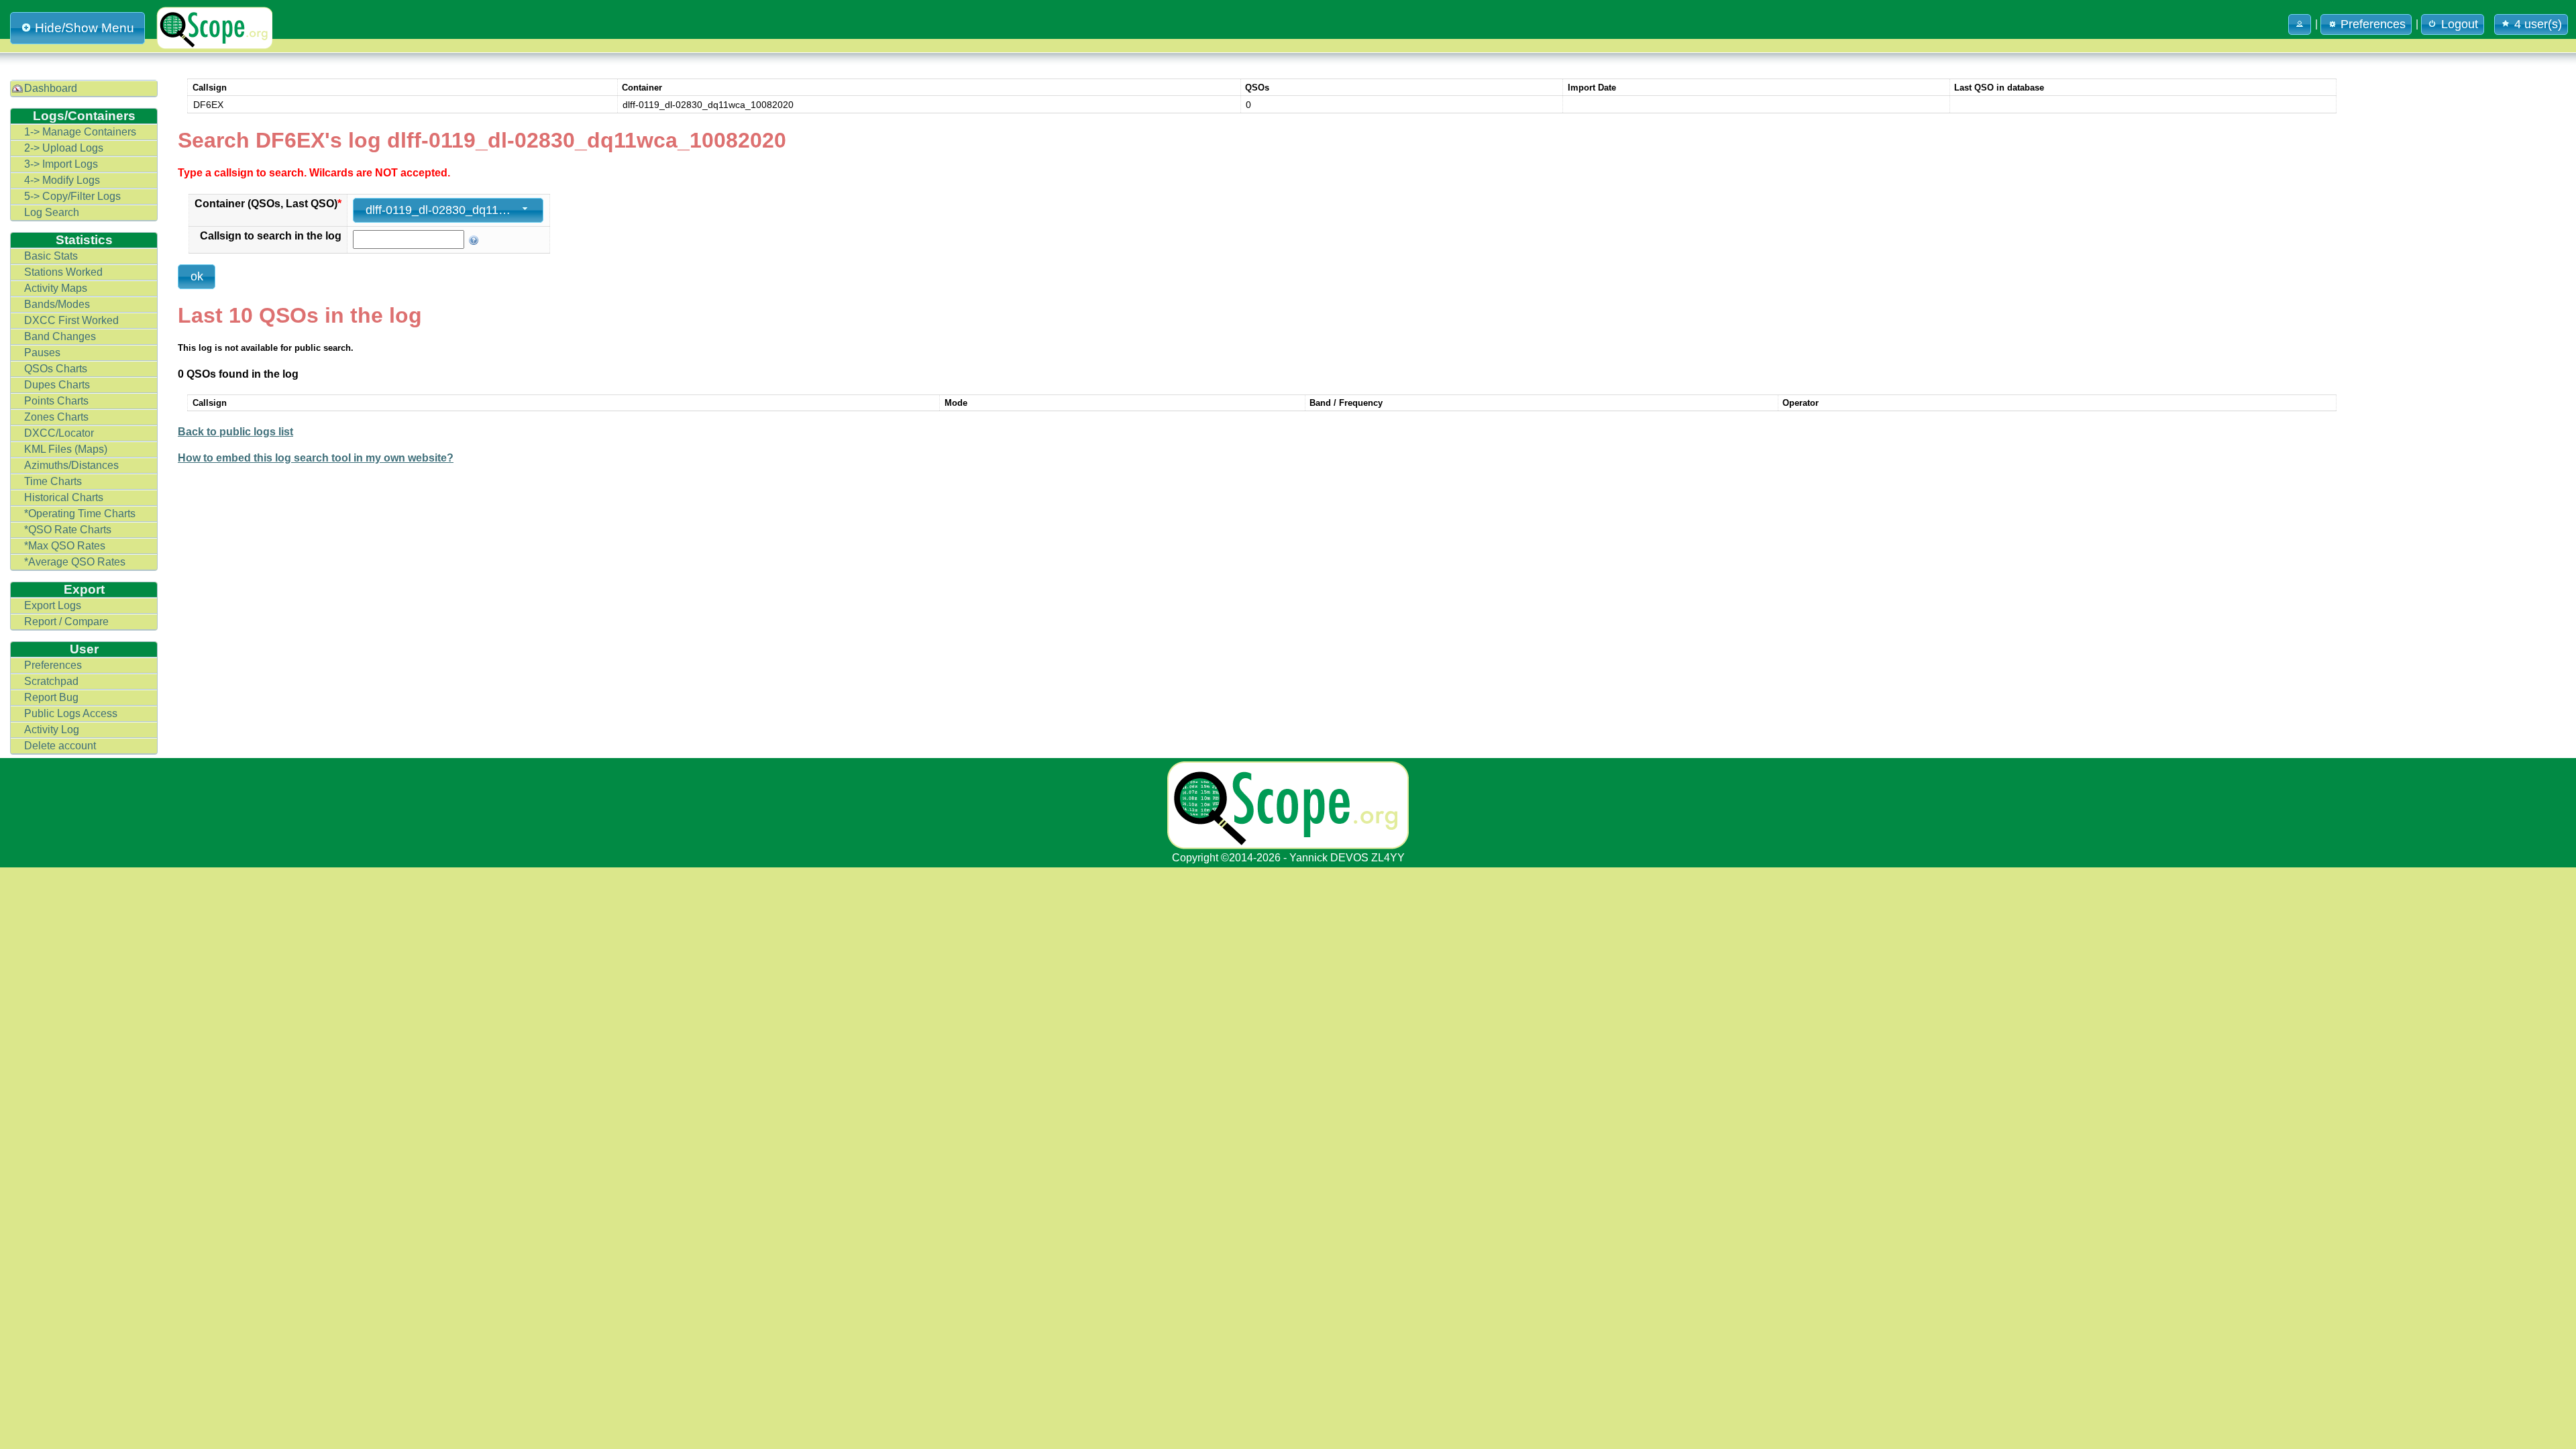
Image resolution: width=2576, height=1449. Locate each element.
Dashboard (51, 88)
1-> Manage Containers (80, 132)
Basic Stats (51, 256)
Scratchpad (51, 681)
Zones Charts (56, 417)
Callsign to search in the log (271, 236)
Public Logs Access (71, 713)
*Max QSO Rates (65, 546)
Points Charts (56, 401)
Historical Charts (64, 497)
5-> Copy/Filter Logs (72, 196)
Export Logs (53, 605)
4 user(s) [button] (2538, 24)
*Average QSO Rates (75, 562)
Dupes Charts (57, 385)
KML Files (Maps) (66, 449)
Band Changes (60, 336)
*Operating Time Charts (80, 514)
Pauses (42, 353)
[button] (2300, 24)
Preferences (53, 665)
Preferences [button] (2373, 24)
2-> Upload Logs (64, 148)
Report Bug (51, 697)
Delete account (60, 746)
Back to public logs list (235, 432)
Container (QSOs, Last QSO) (268, 204)
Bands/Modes (57, 304)
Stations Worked (63, 272)
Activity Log (52, 730)
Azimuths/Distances (71, 465)
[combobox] (448, 210)
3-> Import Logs (61, 164)
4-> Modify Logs (62, 180)
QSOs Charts (56, 369)
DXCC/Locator (59, 433)
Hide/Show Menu (85, 28)
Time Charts (53, 481)
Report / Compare (66, 622)
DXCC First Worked (71, 320)
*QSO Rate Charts (68, 530)
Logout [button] (2460, 24)
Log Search (52, 212)
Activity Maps (56, 288)
